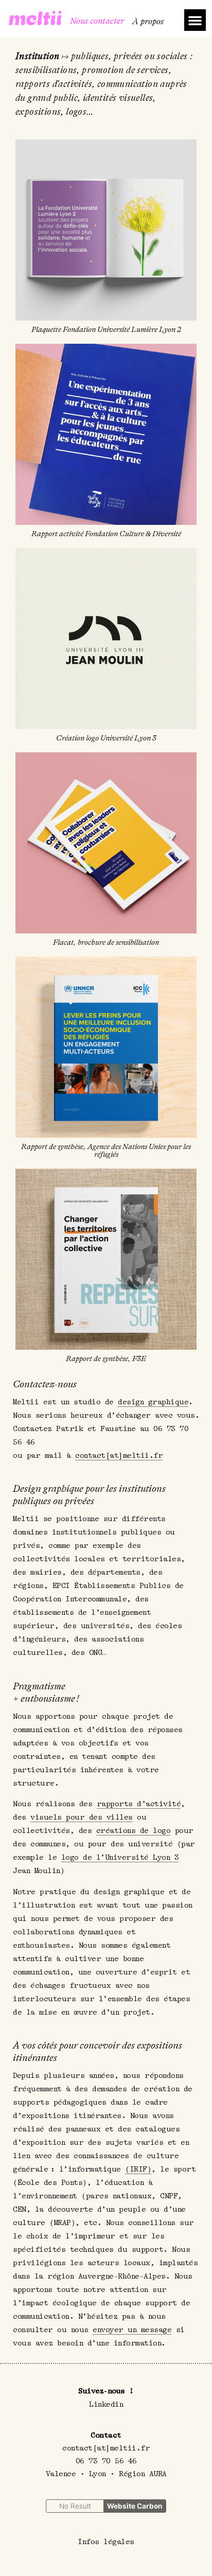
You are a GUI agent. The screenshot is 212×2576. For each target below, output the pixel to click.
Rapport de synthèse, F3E (106, 1359)
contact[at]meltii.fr (119, 1455)
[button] (195, 20)
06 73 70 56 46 (106, 2461)
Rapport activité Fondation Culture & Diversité (106, 534)
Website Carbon (135, 2506)
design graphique (153, 1402)
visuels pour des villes (82, 1817)
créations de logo (134, 1831)
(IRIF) (138, 2169)
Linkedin (106, 2404)
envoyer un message (132, 2330)
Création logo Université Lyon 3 (106, 738)
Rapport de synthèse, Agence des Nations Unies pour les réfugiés (106, 1151)
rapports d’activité (139, 1804)
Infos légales (106, 2542)
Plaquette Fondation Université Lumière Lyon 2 (106, 330)
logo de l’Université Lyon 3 (120, 1857)
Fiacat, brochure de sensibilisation (106, 942)
